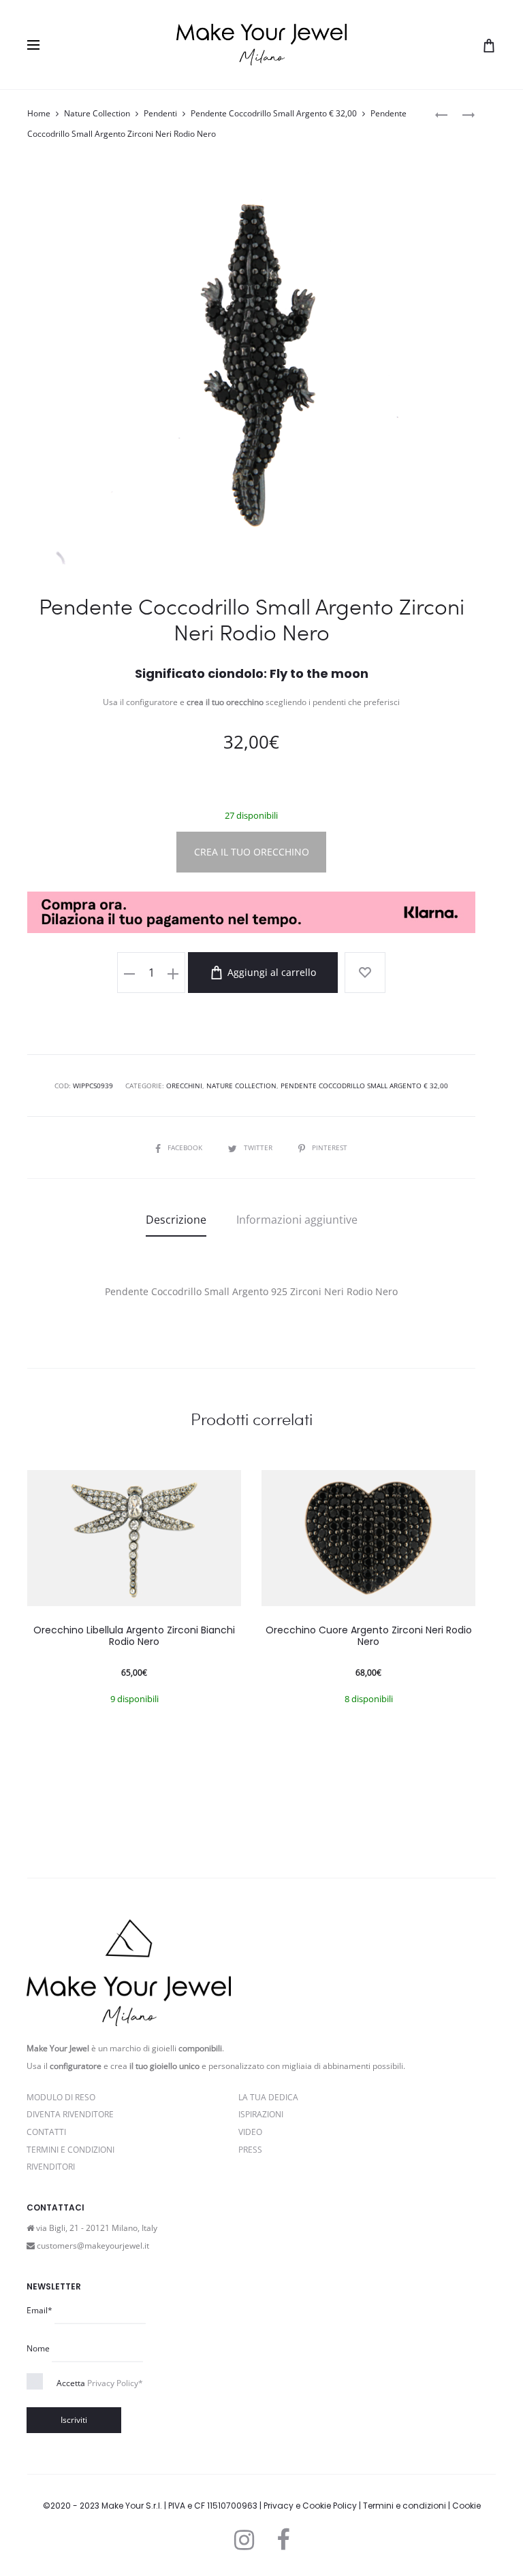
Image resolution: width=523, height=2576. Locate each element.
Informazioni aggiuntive (297, 1220)
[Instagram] (244, 2540)
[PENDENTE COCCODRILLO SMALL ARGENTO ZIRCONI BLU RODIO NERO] (441, 114)
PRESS (250, 2150)
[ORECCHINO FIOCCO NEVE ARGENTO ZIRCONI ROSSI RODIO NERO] (462, 114)
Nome (38, 2348)
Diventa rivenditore (70, 2114)
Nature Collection (97, 113)
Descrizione (176, 1220)
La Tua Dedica (268, 2097)
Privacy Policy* (115, 2383)
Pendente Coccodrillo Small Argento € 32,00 (274, 113)
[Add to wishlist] (365, 973)
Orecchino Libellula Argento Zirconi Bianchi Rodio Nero (134, 1636)
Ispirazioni (261, 2114)
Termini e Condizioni (70, 2150)
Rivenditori (51, 2167)
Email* (39, 2310)
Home (39, 113)
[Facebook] (283, 2540)
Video (250, 2132)
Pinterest (330, 1147)
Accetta (100, 2383)
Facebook (186, 1147)
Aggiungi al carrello (270, 972)
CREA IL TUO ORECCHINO (252, 852)
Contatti (46, 2132)
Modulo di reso (61, 2097)
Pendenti (160, 113)
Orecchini (184, 1086)
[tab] (176, 1220)
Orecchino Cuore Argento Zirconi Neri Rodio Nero (369, 1636)
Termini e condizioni (405, 2506)
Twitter (259, 1147)
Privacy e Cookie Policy (310, 2506)
